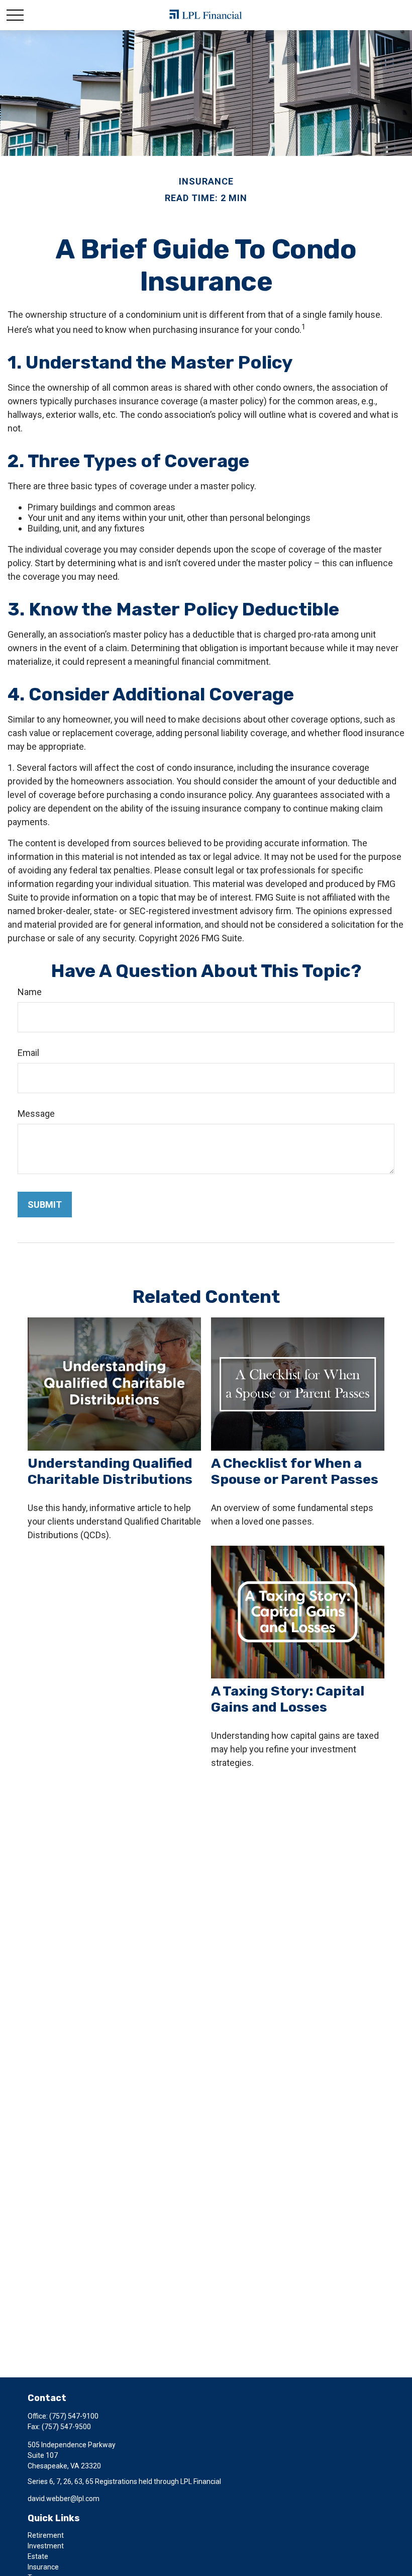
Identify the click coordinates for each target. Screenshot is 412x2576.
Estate (38, 2556)
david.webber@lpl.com (64, 2499)
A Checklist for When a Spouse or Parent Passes (295, 1471)
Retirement (46, 2535)
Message (36, 1114)
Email (28, 1053)
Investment (46, 2546)
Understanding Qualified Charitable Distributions (110, 1471)
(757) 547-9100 (74, 2416)
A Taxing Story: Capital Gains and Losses (288, 1699)
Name (30, 992)
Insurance (43, 2567)
